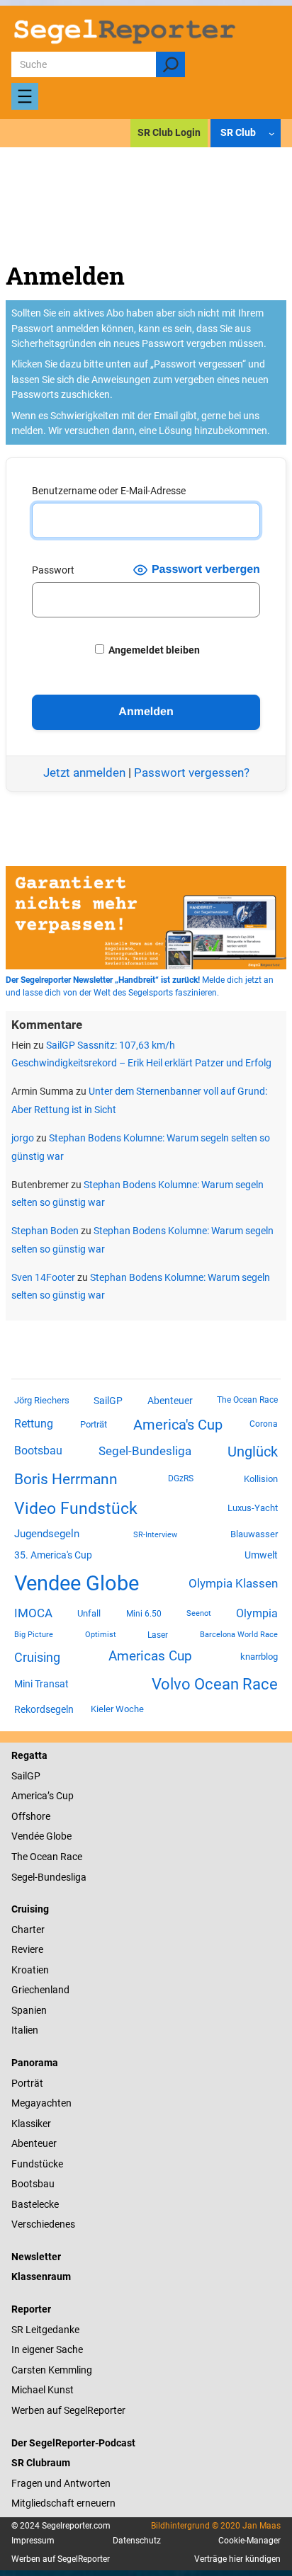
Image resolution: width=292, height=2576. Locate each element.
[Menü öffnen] (25, 96)
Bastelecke (35, 2204)
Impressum (33, 2541)
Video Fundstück (76, 1508)
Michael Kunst (43, 2390)
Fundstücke (37, 2164)
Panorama (35, 2063)
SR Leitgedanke (45, 2330)
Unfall (89, 1613)
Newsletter (36, 2257)
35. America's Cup (53, 1555)
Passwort (53, 570)
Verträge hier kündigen (237, 2559)
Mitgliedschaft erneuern (63, 2503)
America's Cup (178, 1425)
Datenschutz (137, 2541)
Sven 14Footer (43, 1277)
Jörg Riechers (42, 1400)
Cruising (37, 1657)
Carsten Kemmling (52, 2370)
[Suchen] (170, 64)
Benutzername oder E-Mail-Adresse (109, 491)
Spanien (29, 2010)
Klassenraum (41, 2276)
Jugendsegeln (47, 1534)
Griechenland (40, 1990)
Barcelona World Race (239, 1635)
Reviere (27, 1949)
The (21, 1857)
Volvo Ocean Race (215, 1684)
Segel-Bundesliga (145, 1451)
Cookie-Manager (249, 2541)
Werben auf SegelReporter (68, 2410)
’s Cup (61, 1796)
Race (70, 1857)
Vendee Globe (77, 1583)
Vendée (28, 1836)
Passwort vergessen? (192, 773)
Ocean (44, 1857)
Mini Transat (41, 1684)
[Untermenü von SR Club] (272, 133)
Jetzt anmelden (84, 773)
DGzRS (181, 1478)
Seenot (199, 1613)
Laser (158, 1635)
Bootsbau (38, 1451)
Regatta (29, 1755)
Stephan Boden (45, 1231)
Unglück (253, 1452)
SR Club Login (169, 132)
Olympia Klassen (233, 1583)
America (29, 1796)
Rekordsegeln (44, 1709)
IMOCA (33, 1613)
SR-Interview (155, 1534)
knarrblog (259, 1657)
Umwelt (261, 1555)
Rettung (34, 1424)
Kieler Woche (117, 1709)
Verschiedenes (43, 2224)
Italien (25, 2030)
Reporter (31, 2309)
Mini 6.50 (144, 1614)
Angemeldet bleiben (153, 650)
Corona (264, 1424)
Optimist (101, 1635)
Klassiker (31, 2124)
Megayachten (41, 2103)
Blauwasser (254, 1534)
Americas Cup (150, 1656)
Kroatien (30, 1970)
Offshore (31, 1816)
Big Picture (34, 1635)
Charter (28, 1930)
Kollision (261, 1479)
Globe (58, 1836)
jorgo (23, 1138)
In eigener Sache (47, 2349)
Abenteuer (170, 1401)
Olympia (257, 1613)
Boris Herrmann (66, 1479)
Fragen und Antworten (61, 2483)
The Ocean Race (247, 1400)
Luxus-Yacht (253, 1508)
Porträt (94, 1424)
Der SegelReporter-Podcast (73, 2443)
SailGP (108, 1401)
